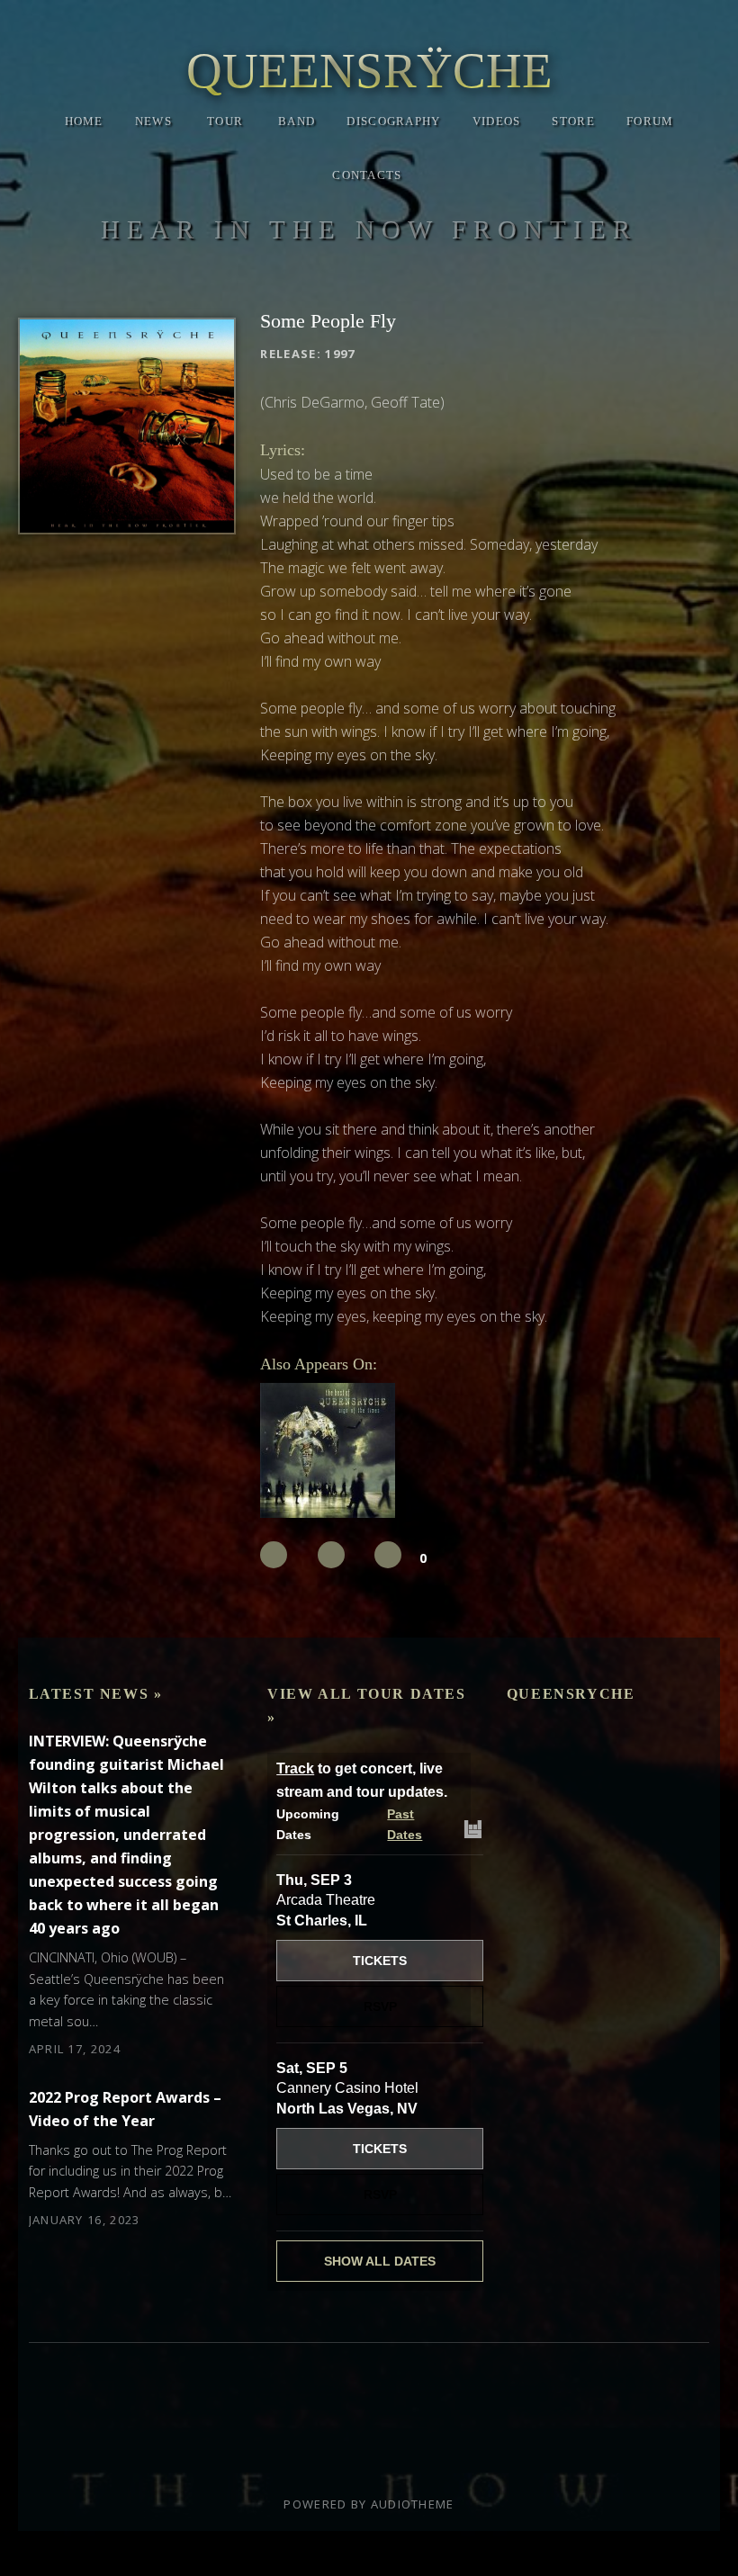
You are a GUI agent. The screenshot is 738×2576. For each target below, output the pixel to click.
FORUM (650, 121)
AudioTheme (413, 2504)
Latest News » (96, 1694)
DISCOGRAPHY (393, 121)
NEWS (153, 121)
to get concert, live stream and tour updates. (362, 1780)
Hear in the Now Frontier (369, 229)
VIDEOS (497, 121)
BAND (297, 121)
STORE (573, 121)
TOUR (225, 121)
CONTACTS (367, 175)
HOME (84, 121)
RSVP (380, 2006)
